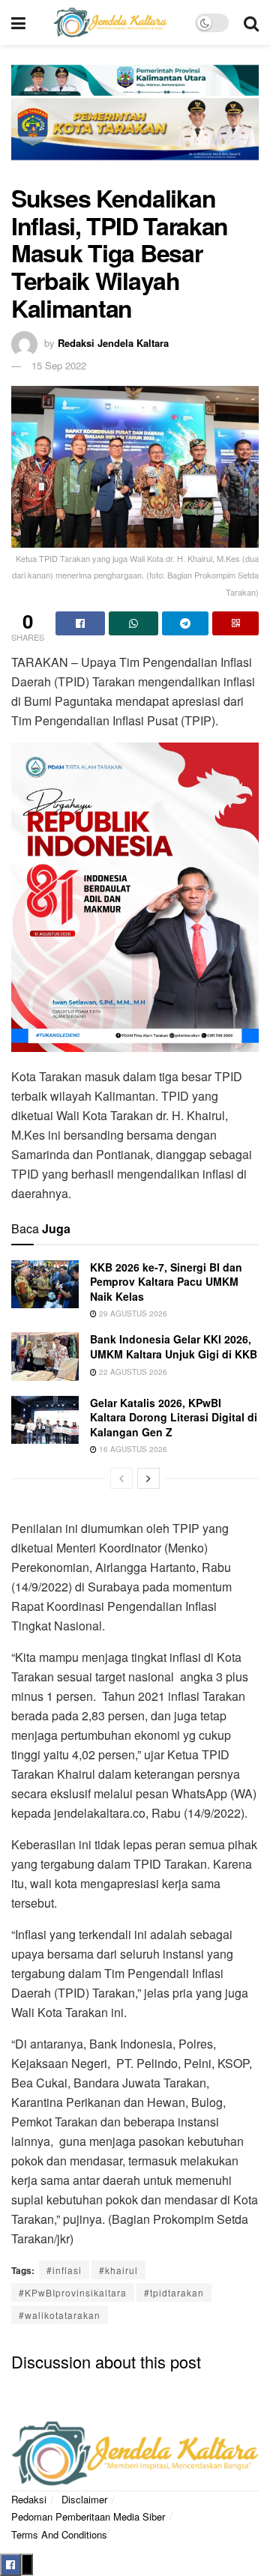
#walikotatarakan (60, 2315)
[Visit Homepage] (110, 22)
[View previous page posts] (121, 1478)
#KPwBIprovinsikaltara (73, 2292)
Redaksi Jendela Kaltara (113, 343)
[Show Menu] (18, 22)
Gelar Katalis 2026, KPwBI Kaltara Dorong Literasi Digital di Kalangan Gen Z (174, 1417)
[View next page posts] (148, 1478)
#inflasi (64, 2270)
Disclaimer (84, 2499)
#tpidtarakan (174, 2292)
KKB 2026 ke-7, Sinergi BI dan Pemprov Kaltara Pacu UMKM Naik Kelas (166, 1282)
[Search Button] (251, 22)
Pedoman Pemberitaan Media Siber (88, 2516)
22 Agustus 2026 (132, 1372)
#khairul (118, 2270)
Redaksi (29, 2499)
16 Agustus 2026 (132, 1449)
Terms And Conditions (59, 2534)
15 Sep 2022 (59, 365)
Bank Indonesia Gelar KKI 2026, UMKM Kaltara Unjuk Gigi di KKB (174, 1346)
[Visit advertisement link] (135, 122)
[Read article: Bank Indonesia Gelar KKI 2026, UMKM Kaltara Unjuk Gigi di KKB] (45, 1356)
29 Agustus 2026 (132, 1313)
